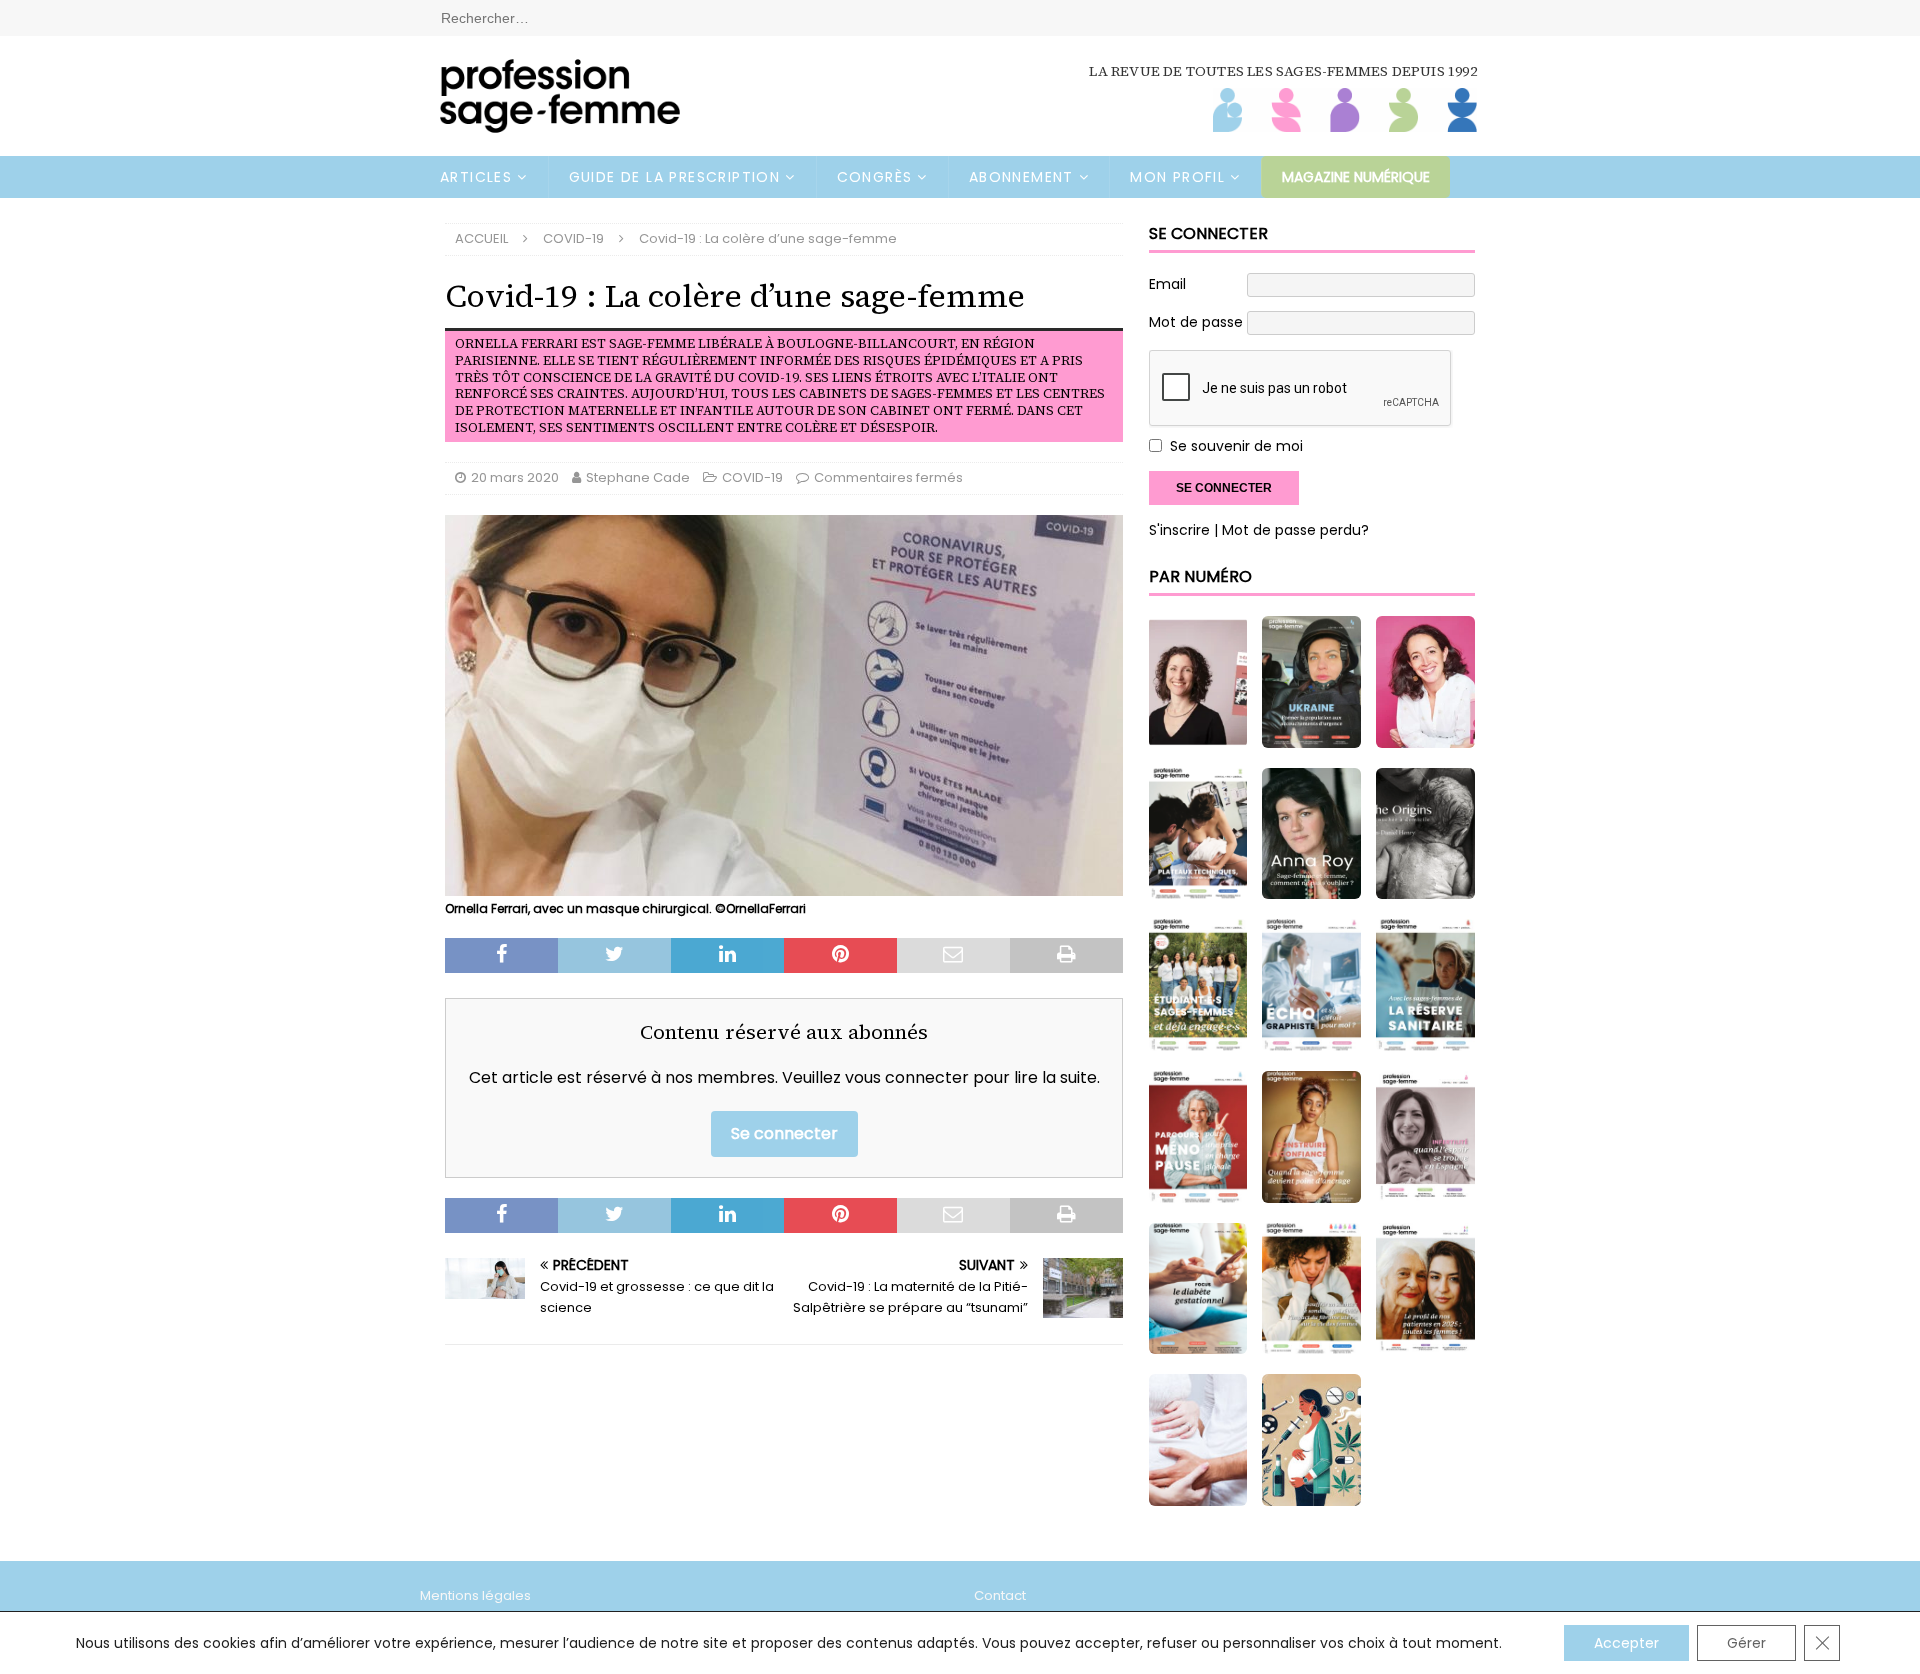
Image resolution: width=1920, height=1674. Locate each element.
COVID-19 (752, 477)
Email (1167, 284)
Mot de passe (1196, 322)
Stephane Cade (638, 477)
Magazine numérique (1356, 177)
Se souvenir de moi (1236, 446)
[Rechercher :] (960, 17)
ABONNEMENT (1021, 177)
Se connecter (784, 1133)
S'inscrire (1179, 530)
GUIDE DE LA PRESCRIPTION (675, 177)
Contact (1000, 1595)
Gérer (1746, 1643)
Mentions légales (475, 1595)
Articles (476, 177)
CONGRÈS (875, 177)
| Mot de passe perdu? (1291, 530)
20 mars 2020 (515, 477)
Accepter (1626, 1643)
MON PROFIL (1177, 177)
